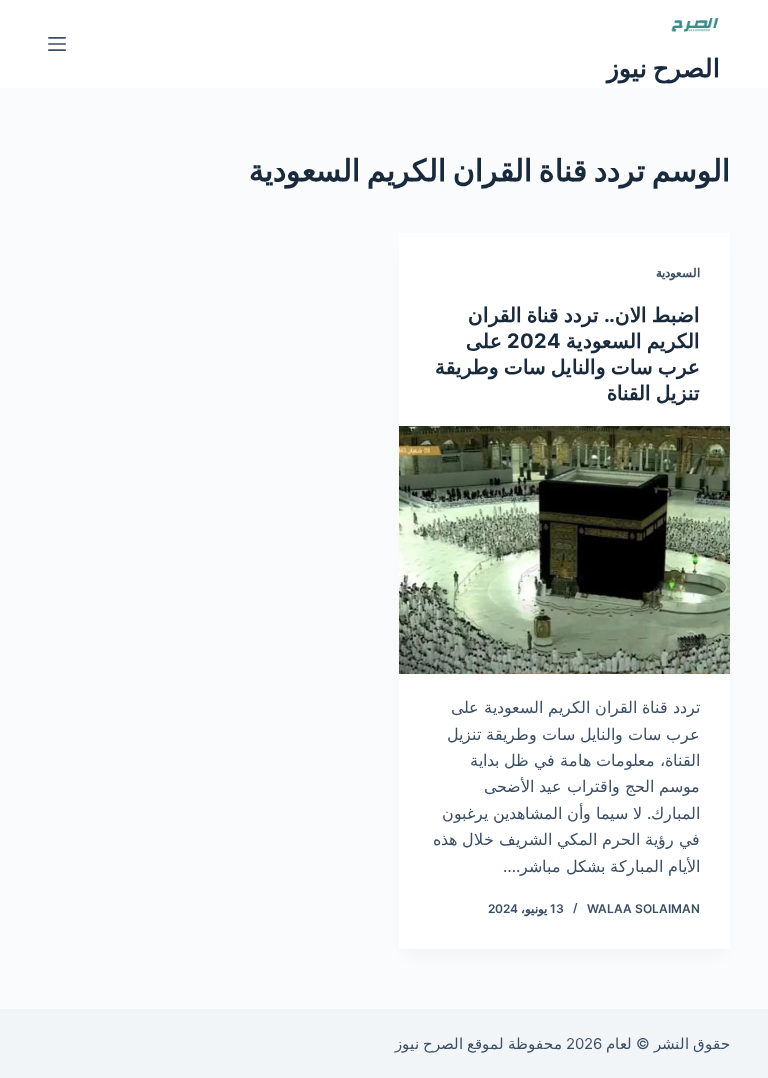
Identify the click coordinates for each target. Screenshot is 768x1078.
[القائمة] (57, 44)
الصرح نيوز (663, 68)
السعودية (678, 272)
